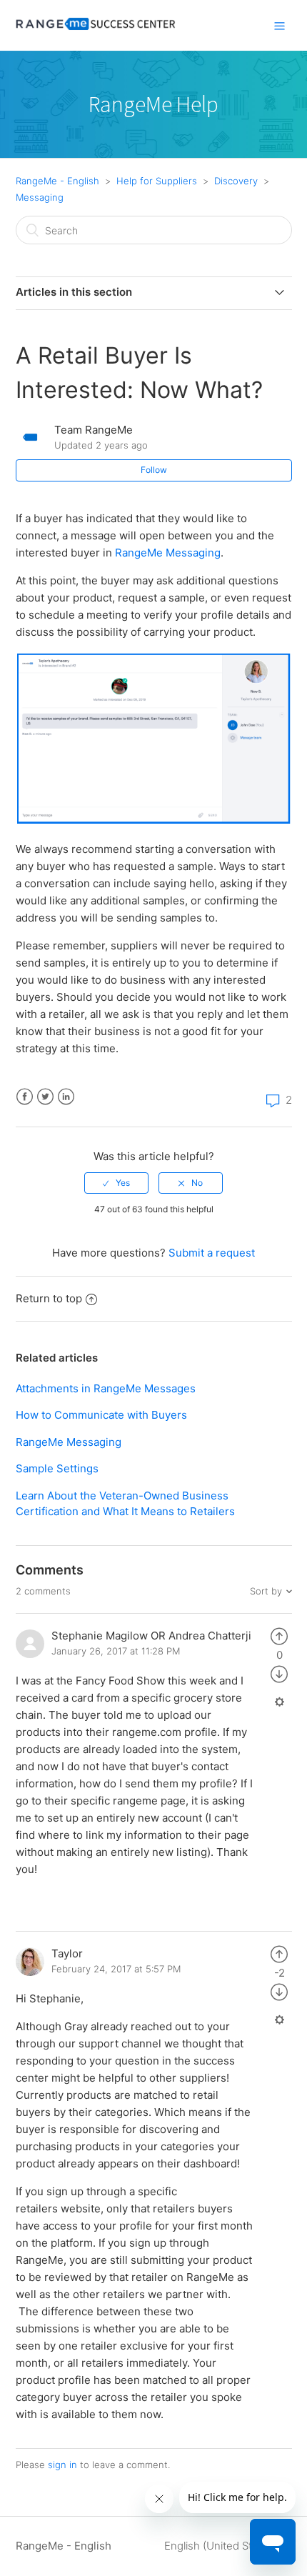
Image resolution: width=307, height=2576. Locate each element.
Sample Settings (57, 1468)
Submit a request (212, 1253)
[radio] (116, 1183)
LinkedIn (66, 1097)
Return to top (49, 1298)
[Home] (96, 33)
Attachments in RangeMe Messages (106, 1388)
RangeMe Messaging (168, 553)
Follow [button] (154, 470)
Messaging (40, 197)
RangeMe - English (57, 181)
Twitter (45, 1097)
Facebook (25, 1097)
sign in (62, 2465)
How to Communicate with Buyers (101, 1415)
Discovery (236, 181)
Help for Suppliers (157, 181)
